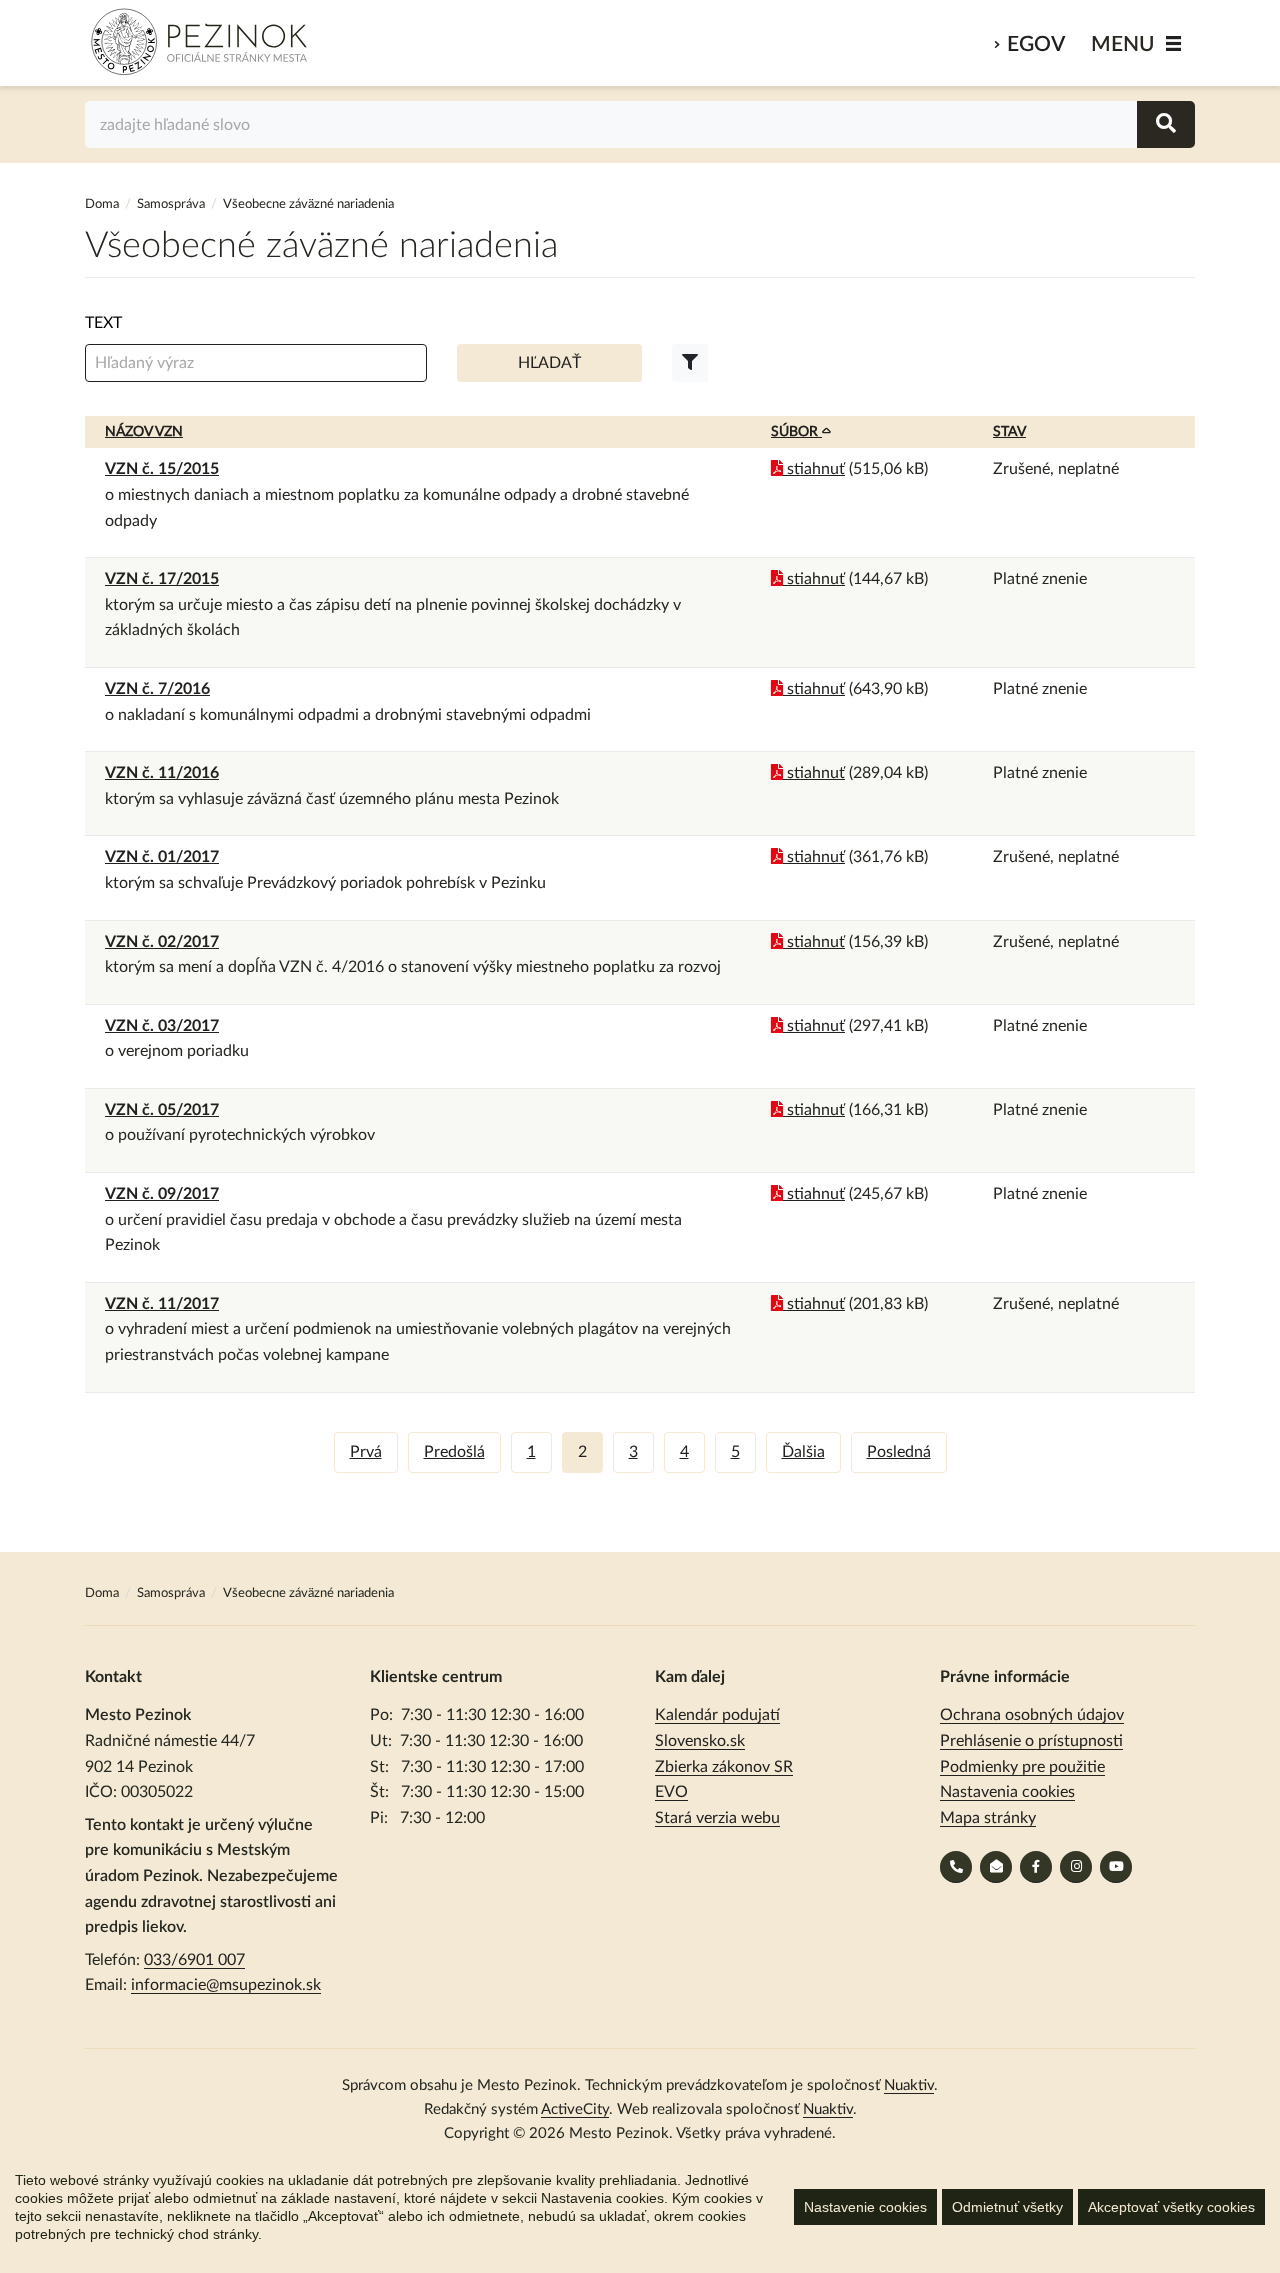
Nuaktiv (909, 2085)
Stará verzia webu (717, 1818)
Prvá (366, 1452)
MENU (1123, 44)
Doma (103, 204)
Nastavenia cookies (1007, 1792)
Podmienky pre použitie (1022, 1767)
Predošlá (454, 1452)
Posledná (899, 1452)
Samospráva (172, 204)
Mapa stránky (988, 1818)
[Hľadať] (1166, 124)
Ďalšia (803, 1452)
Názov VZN (144, 432)
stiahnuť (814, 469)
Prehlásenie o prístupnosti (1031, 1741)
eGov (1036, 44)
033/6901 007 (194, 1960)
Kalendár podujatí (717, 1715)
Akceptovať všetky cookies (1171, 2207)
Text (103, 323)
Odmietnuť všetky (1007, 2207)
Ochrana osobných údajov (1032, 1715)
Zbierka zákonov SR (724, 1767)
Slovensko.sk (700, 1741)
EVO (671, 1792)
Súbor (796, 432)
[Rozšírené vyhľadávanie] (690, 363)
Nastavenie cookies (865, 2207)
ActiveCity (575, 2109)
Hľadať (549, 363)
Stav (1009, 432)
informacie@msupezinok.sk (226, 1985)
